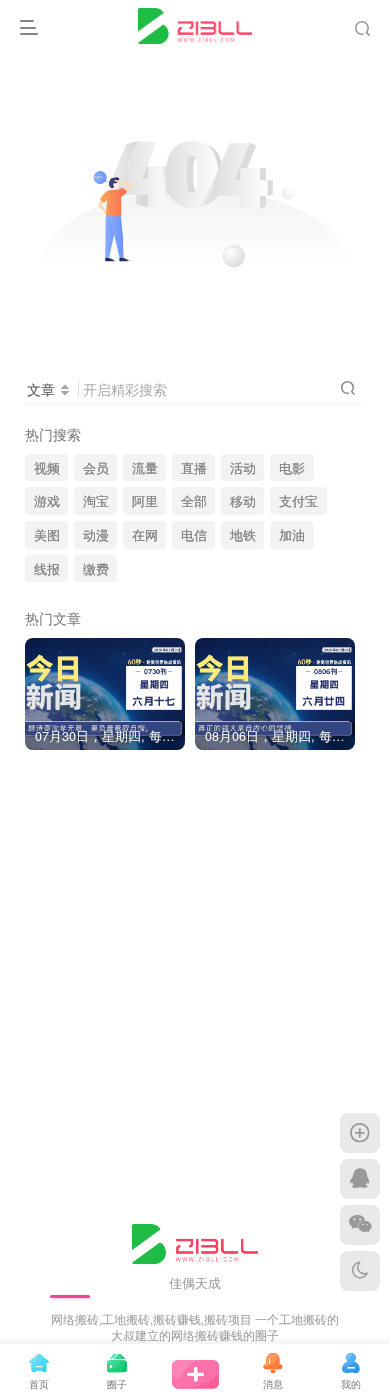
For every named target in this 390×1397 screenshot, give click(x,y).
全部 (194, 501)
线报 (47, 569)
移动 (243, 501)
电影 (292, 468)
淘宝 (96, 501)
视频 (47, 468)
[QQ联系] (360, 1179)
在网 (145, 535)
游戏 (47, 501)
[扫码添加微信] (360, 1225)
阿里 (145, 501)
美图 (47, 535)
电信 (194, 535)
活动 (243, 468)
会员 (96, 468)
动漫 (96, 535)
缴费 (96, 569)
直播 (194, 468)
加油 (292, 535)
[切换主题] (360, 1271)
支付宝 (298, 501)
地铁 (243, 535)
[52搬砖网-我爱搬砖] (195, 1241)
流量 (145, 468)
